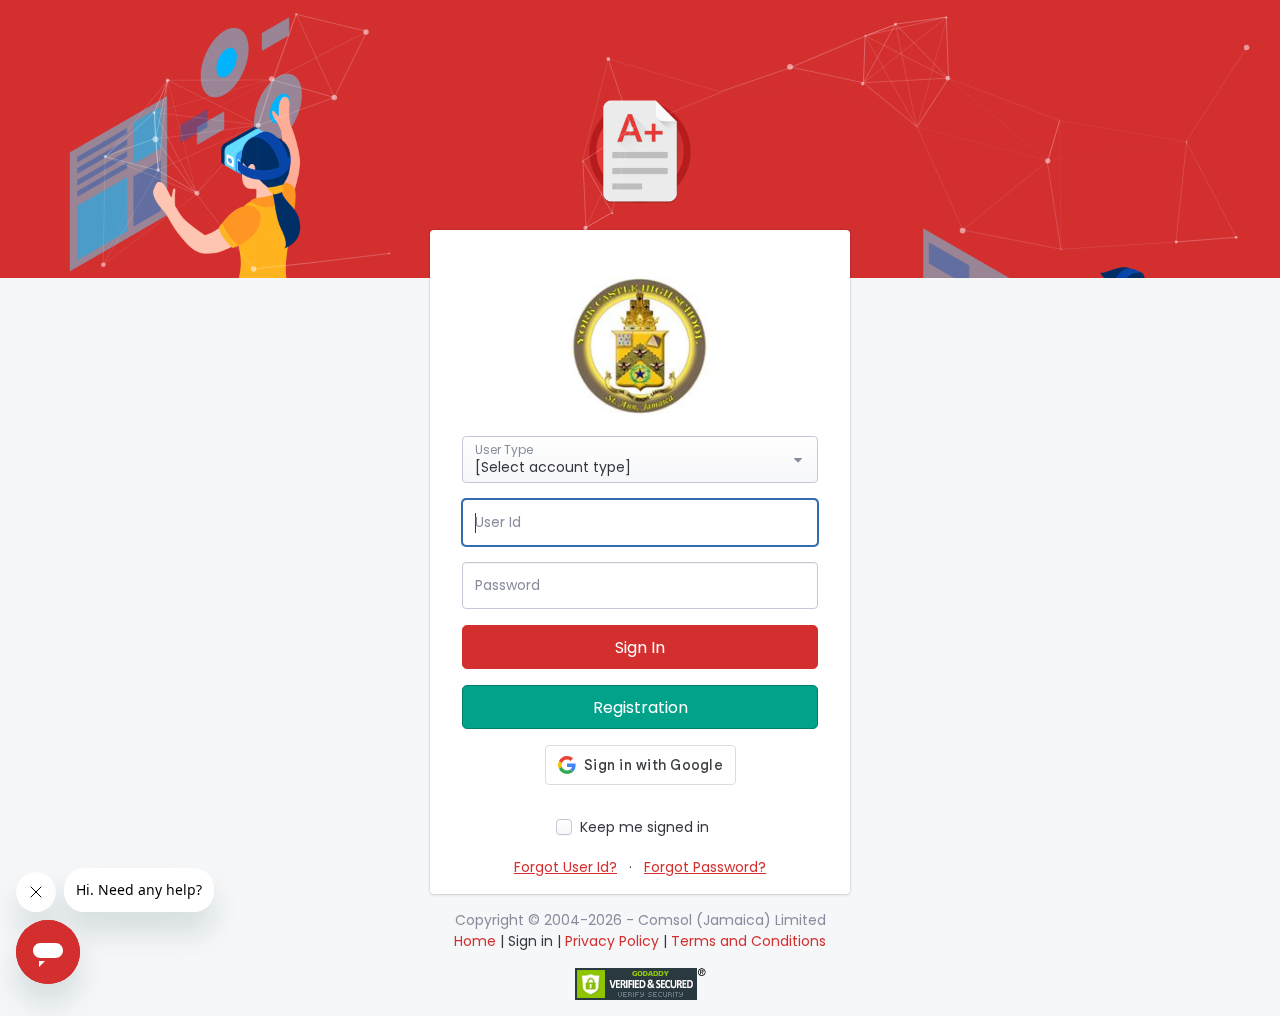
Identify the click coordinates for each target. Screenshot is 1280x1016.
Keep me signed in (644, 827)
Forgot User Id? (565, 867)
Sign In (640, 647)
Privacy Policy (614, 941)
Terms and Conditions (748, 941)
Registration (640, 707)
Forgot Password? (705, 867)
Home (475, 941)
